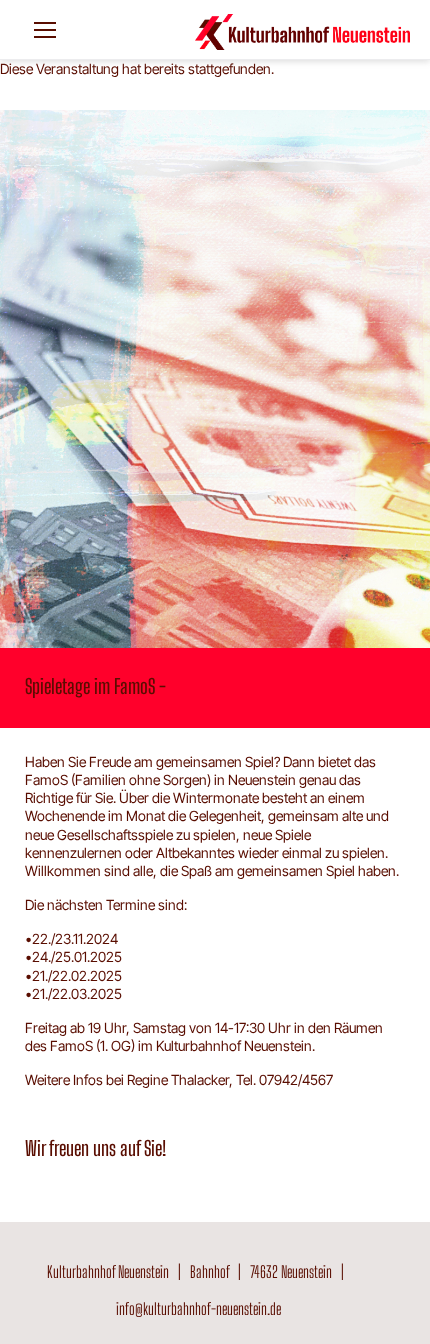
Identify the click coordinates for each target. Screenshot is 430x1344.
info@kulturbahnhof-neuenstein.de (198, 1308)
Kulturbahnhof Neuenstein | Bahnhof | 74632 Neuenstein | (198, 1271)
